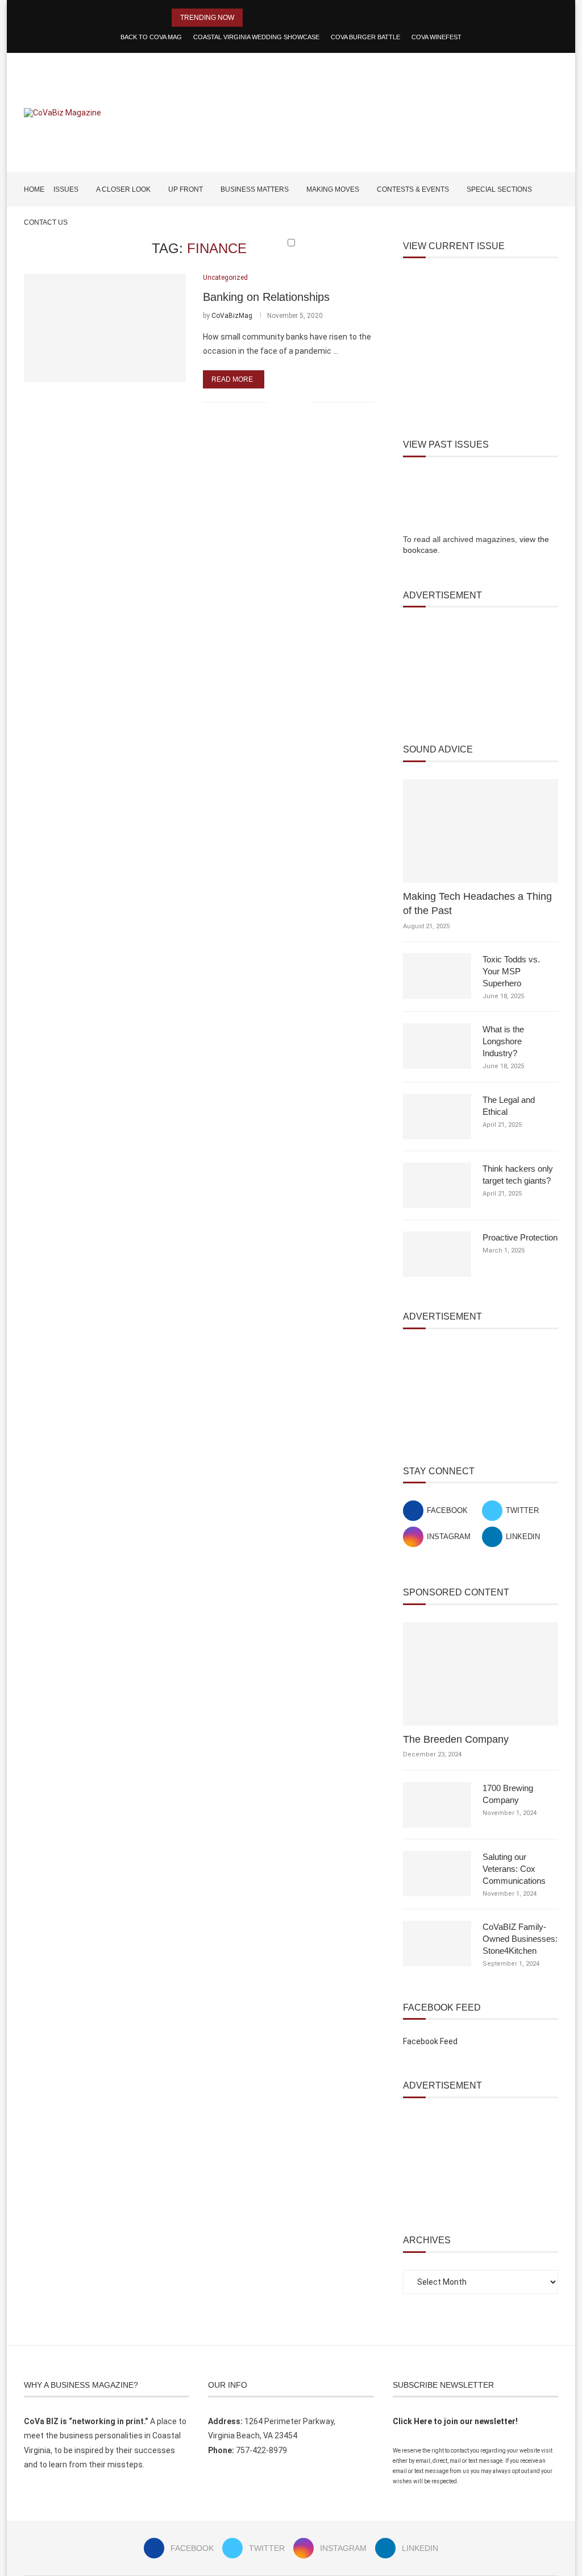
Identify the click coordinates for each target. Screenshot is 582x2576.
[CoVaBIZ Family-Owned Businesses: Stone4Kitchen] (437, 1944)
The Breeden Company (456, 1739)
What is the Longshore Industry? (503, 1041)
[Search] (552, 264)
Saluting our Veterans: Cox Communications (514, 1869)
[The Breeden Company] (481, 1674)
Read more (232, 379)
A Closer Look (123, 189)
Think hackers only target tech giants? (518, 1175)
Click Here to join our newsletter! (455, 2421)
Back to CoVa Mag (151, 37)
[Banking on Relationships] (105, 328)
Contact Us (46, 222)
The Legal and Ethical (509, 1106)
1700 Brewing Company (508, 1794)
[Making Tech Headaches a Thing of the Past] (481, 831)
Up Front (186, 189)
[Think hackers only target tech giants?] (437, 1185)
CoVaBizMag (232, 316)
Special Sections (499, 189)
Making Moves (333, 189)
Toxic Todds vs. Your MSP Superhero (511, 971)
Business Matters (255, 189)
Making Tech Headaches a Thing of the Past (477, 904)
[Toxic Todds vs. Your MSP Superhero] (437, 976)
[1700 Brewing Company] (437, 1805)
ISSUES (66, 189)
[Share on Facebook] (284, 402)
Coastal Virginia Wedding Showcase (256, 37)
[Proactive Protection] (437, 1254)
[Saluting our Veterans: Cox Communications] (437, 1874)
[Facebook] (519, 264)
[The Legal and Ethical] (437, 1117)
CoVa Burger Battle (365, 37)
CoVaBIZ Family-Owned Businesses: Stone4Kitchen (520, 1939)
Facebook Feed (430, 2041)
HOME (34, 189)
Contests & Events (413, 189)
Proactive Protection (520, 1237)
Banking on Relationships (266, 297)
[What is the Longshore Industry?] (437, 1046)
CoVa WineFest (436, 37)
